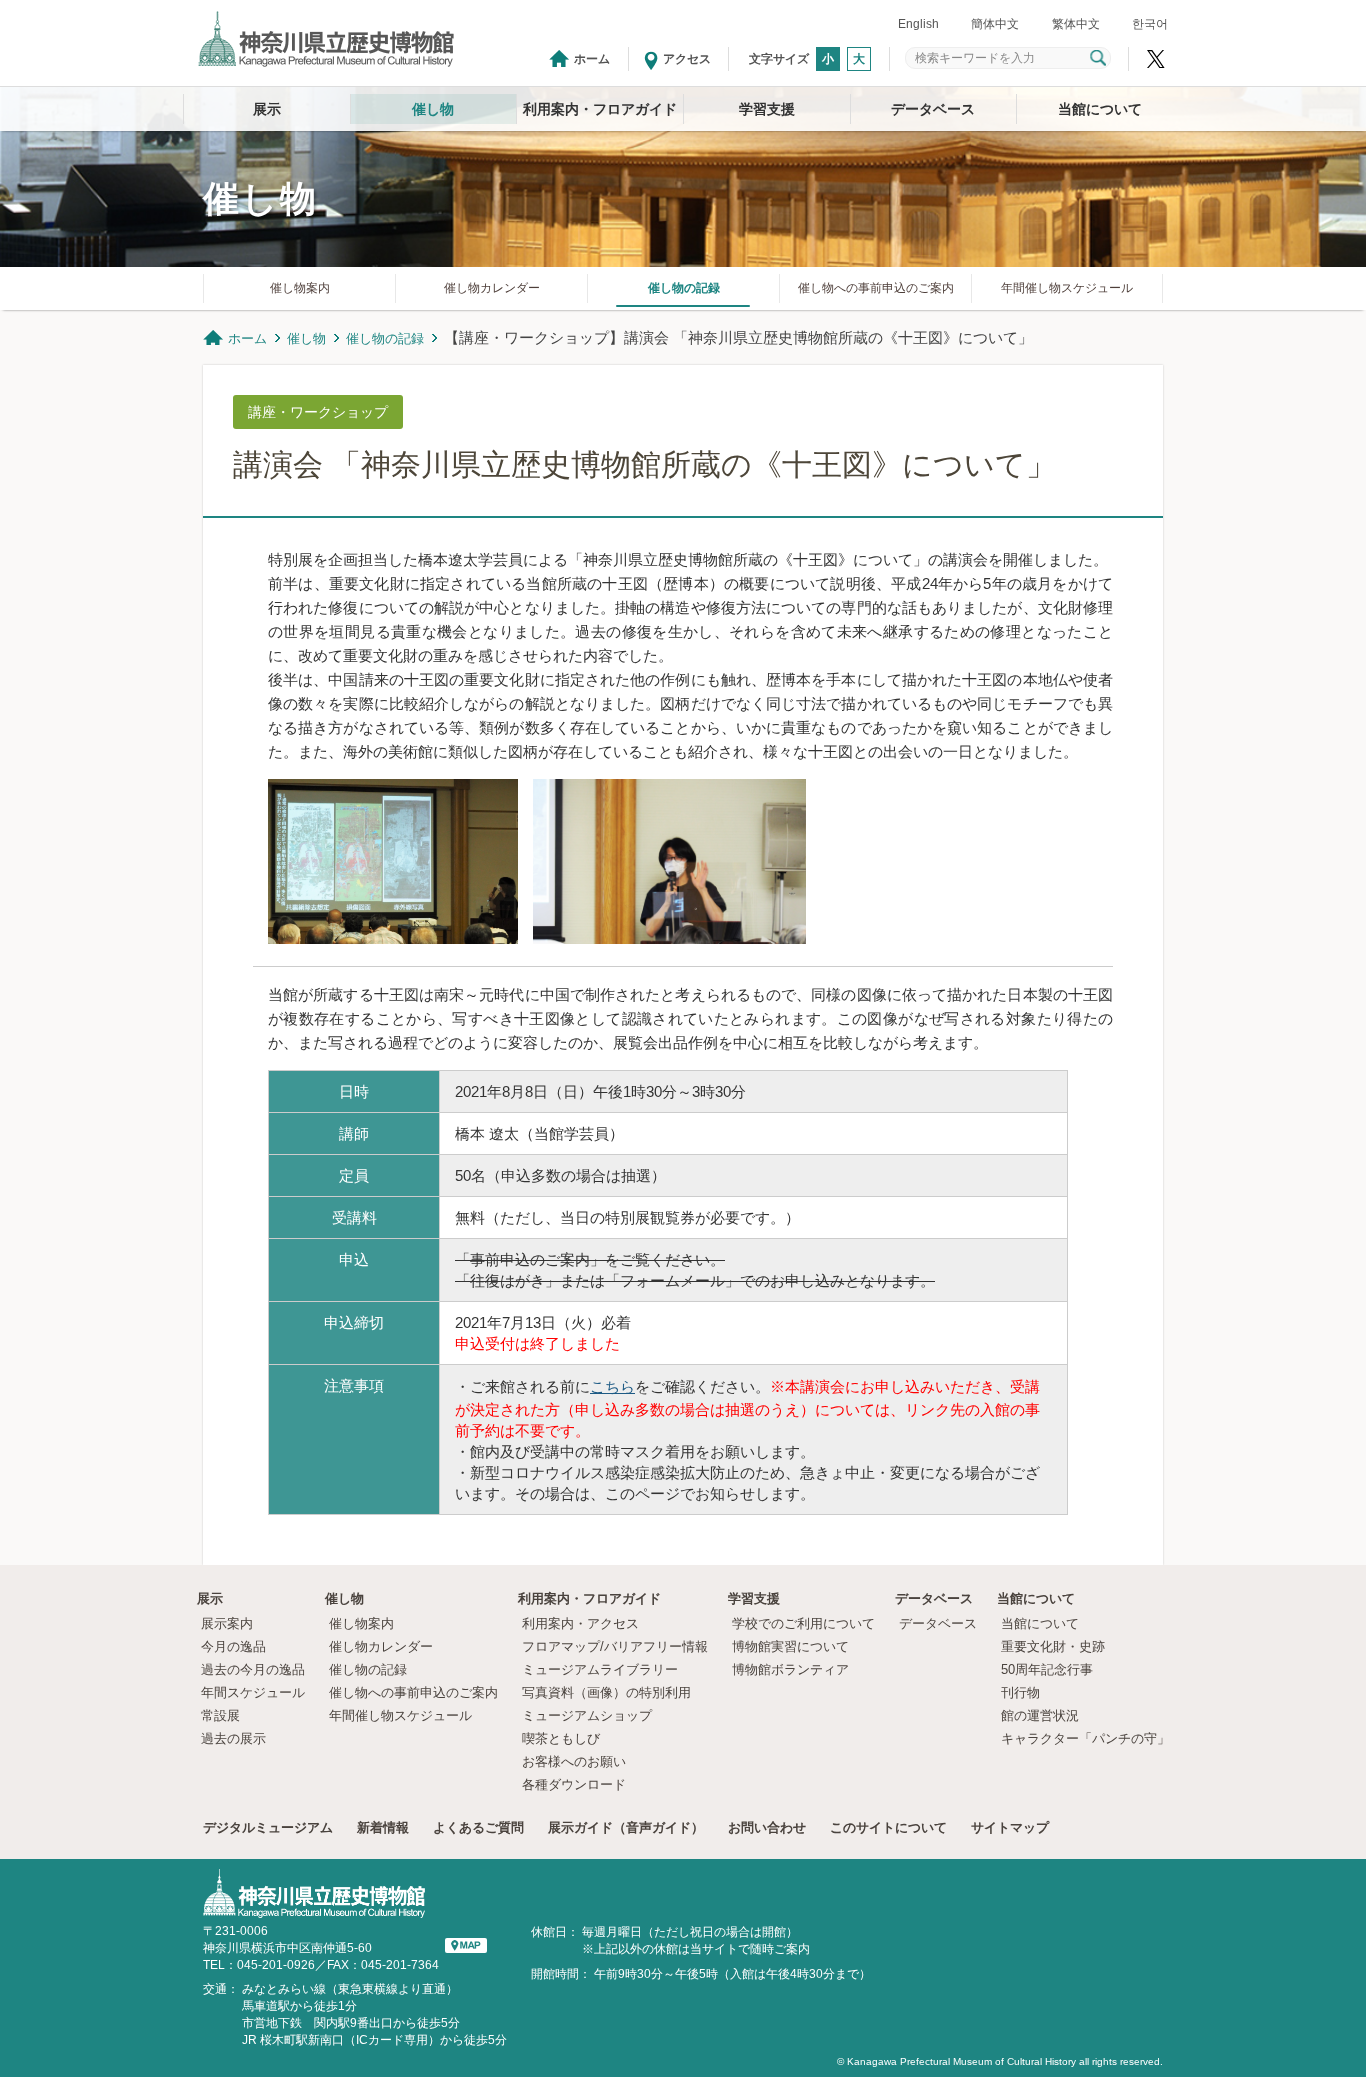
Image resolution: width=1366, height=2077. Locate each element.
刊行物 (1020, 1692)
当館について (1100, 109)
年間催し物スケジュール (1067, 288)
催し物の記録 (684, 288)
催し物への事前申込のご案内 (876, 288)
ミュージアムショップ (587, 1715)
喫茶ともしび (561, 1738)
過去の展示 (233, 1738)
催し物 (433, 109)
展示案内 (227, 1623)
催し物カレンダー (492, 288)
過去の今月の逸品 (253, 1669)
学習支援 (767, 109)
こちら (612, 1386)
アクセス (687, 59)
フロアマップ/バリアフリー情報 (615, 1646)
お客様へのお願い (574, 1761)
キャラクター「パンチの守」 (1085, 1738)
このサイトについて (888, 1827)
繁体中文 (1076, 24)
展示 (267, 109)
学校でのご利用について (803, 1623)
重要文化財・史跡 (1053, 1646)
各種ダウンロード (574, 1784)
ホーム (592, 59)
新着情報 (383, 1827)
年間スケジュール (253, 1692)
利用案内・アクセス (580, 1623)
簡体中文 (995, 24)
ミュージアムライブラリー (600, 1669)
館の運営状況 (1040, 1715)
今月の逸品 (233, 1646)
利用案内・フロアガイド (600, 109)
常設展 (220, 1715)
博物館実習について (797, 1646)
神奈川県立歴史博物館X (1156, 59)
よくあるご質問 (478, 1827)
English (918, 24)
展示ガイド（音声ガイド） (626, 1827)
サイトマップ (1010, 1827)
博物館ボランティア (790, 1669)
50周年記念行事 (1047, 1669)
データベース (933, 109)
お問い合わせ (767, 1827)
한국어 (1150, 24)
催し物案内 (300, 288)
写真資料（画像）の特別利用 (606, 1692)
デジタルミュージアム (268, 1827)
